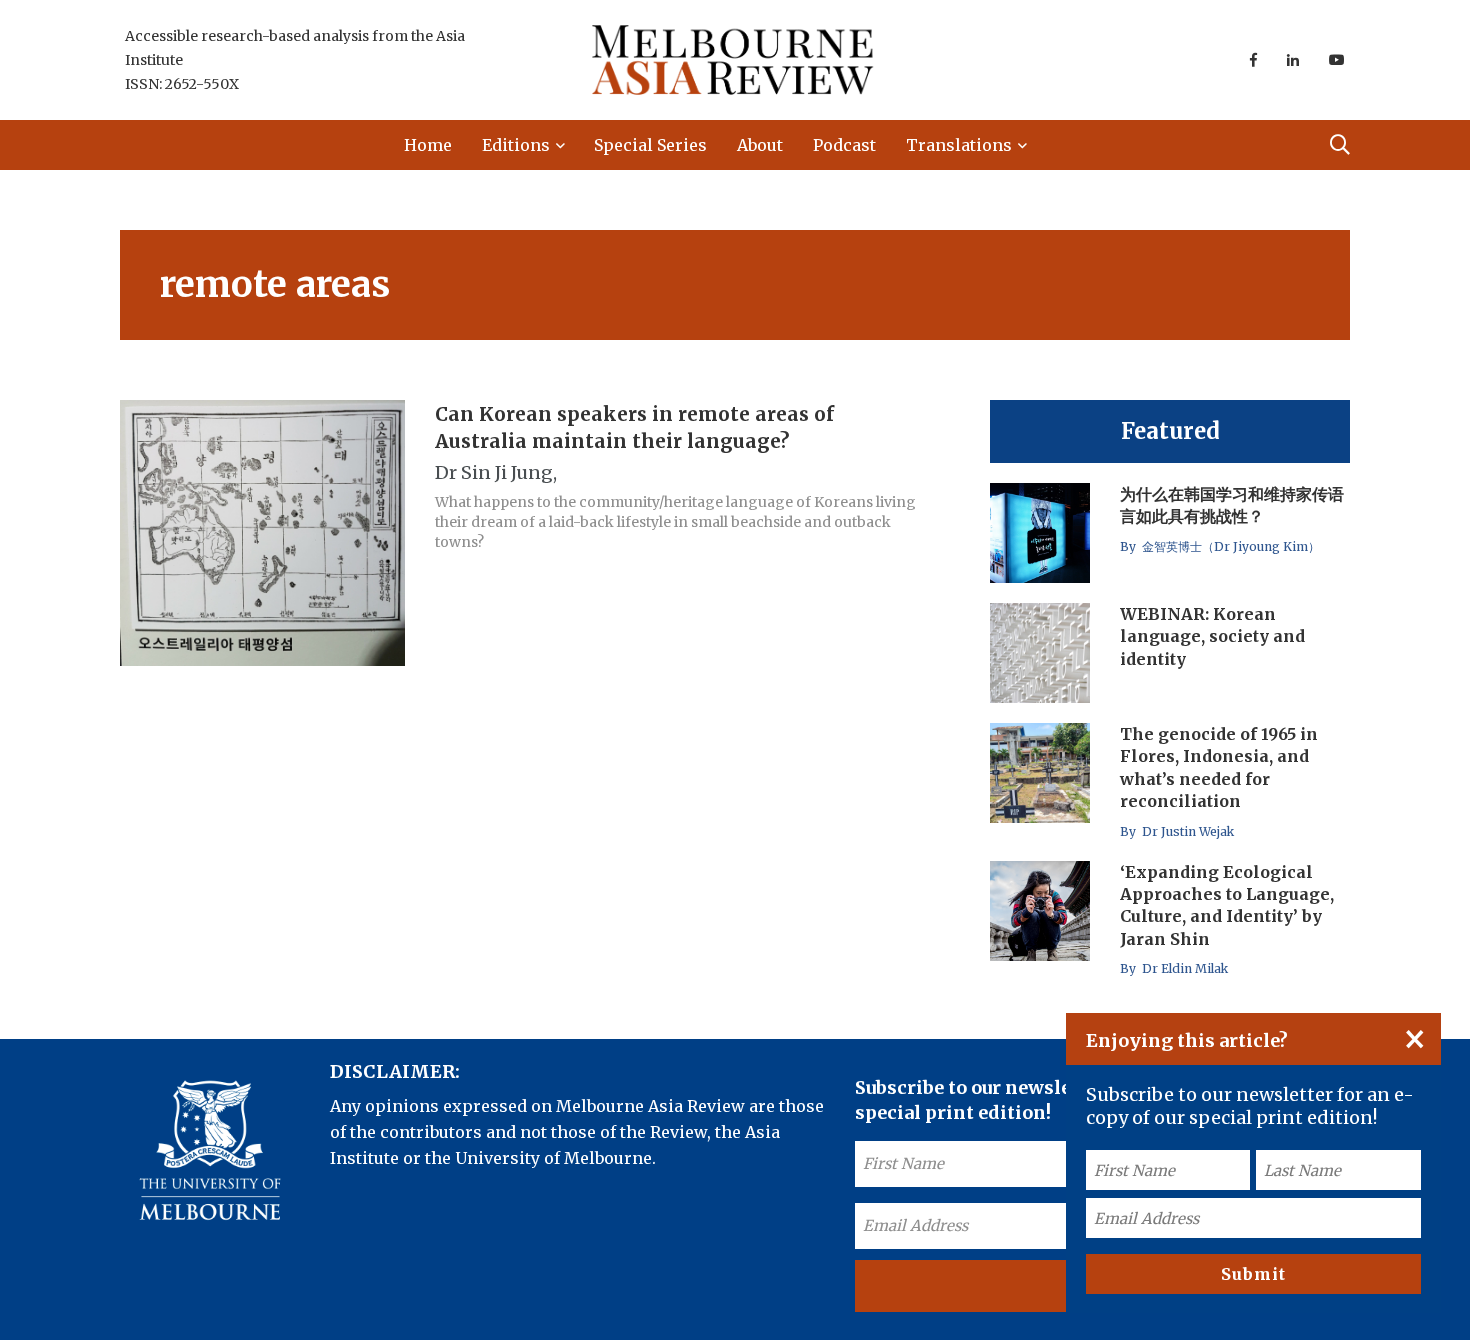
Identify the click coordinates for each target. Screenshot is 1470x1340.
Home (428, 145)
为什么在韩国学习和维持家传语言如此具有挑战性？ (1232, 505)
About (760, 145)
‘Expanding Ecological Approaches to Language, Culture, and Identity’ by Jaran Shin (1227, 905)
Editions (516, 145)
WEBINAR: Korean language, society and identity (1212, 636)
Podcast (844, 145)
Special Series (650, 145)
